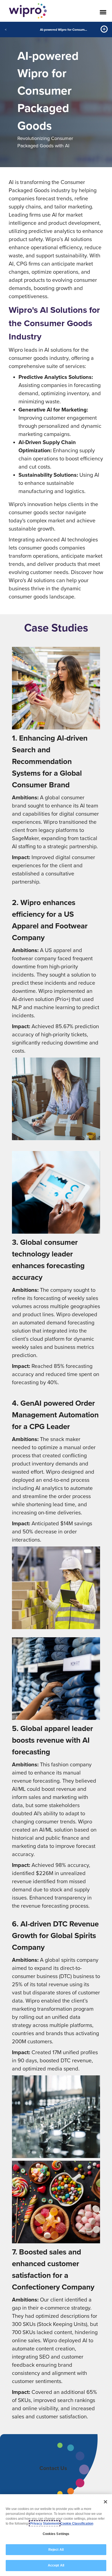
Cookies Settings (56, 2534)
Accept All (56, 2565)
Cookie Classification (77, 2524)
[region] (56, 2535)
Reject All (56, 2550)
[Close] (105, 2502)
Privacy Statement (45, 2524)
